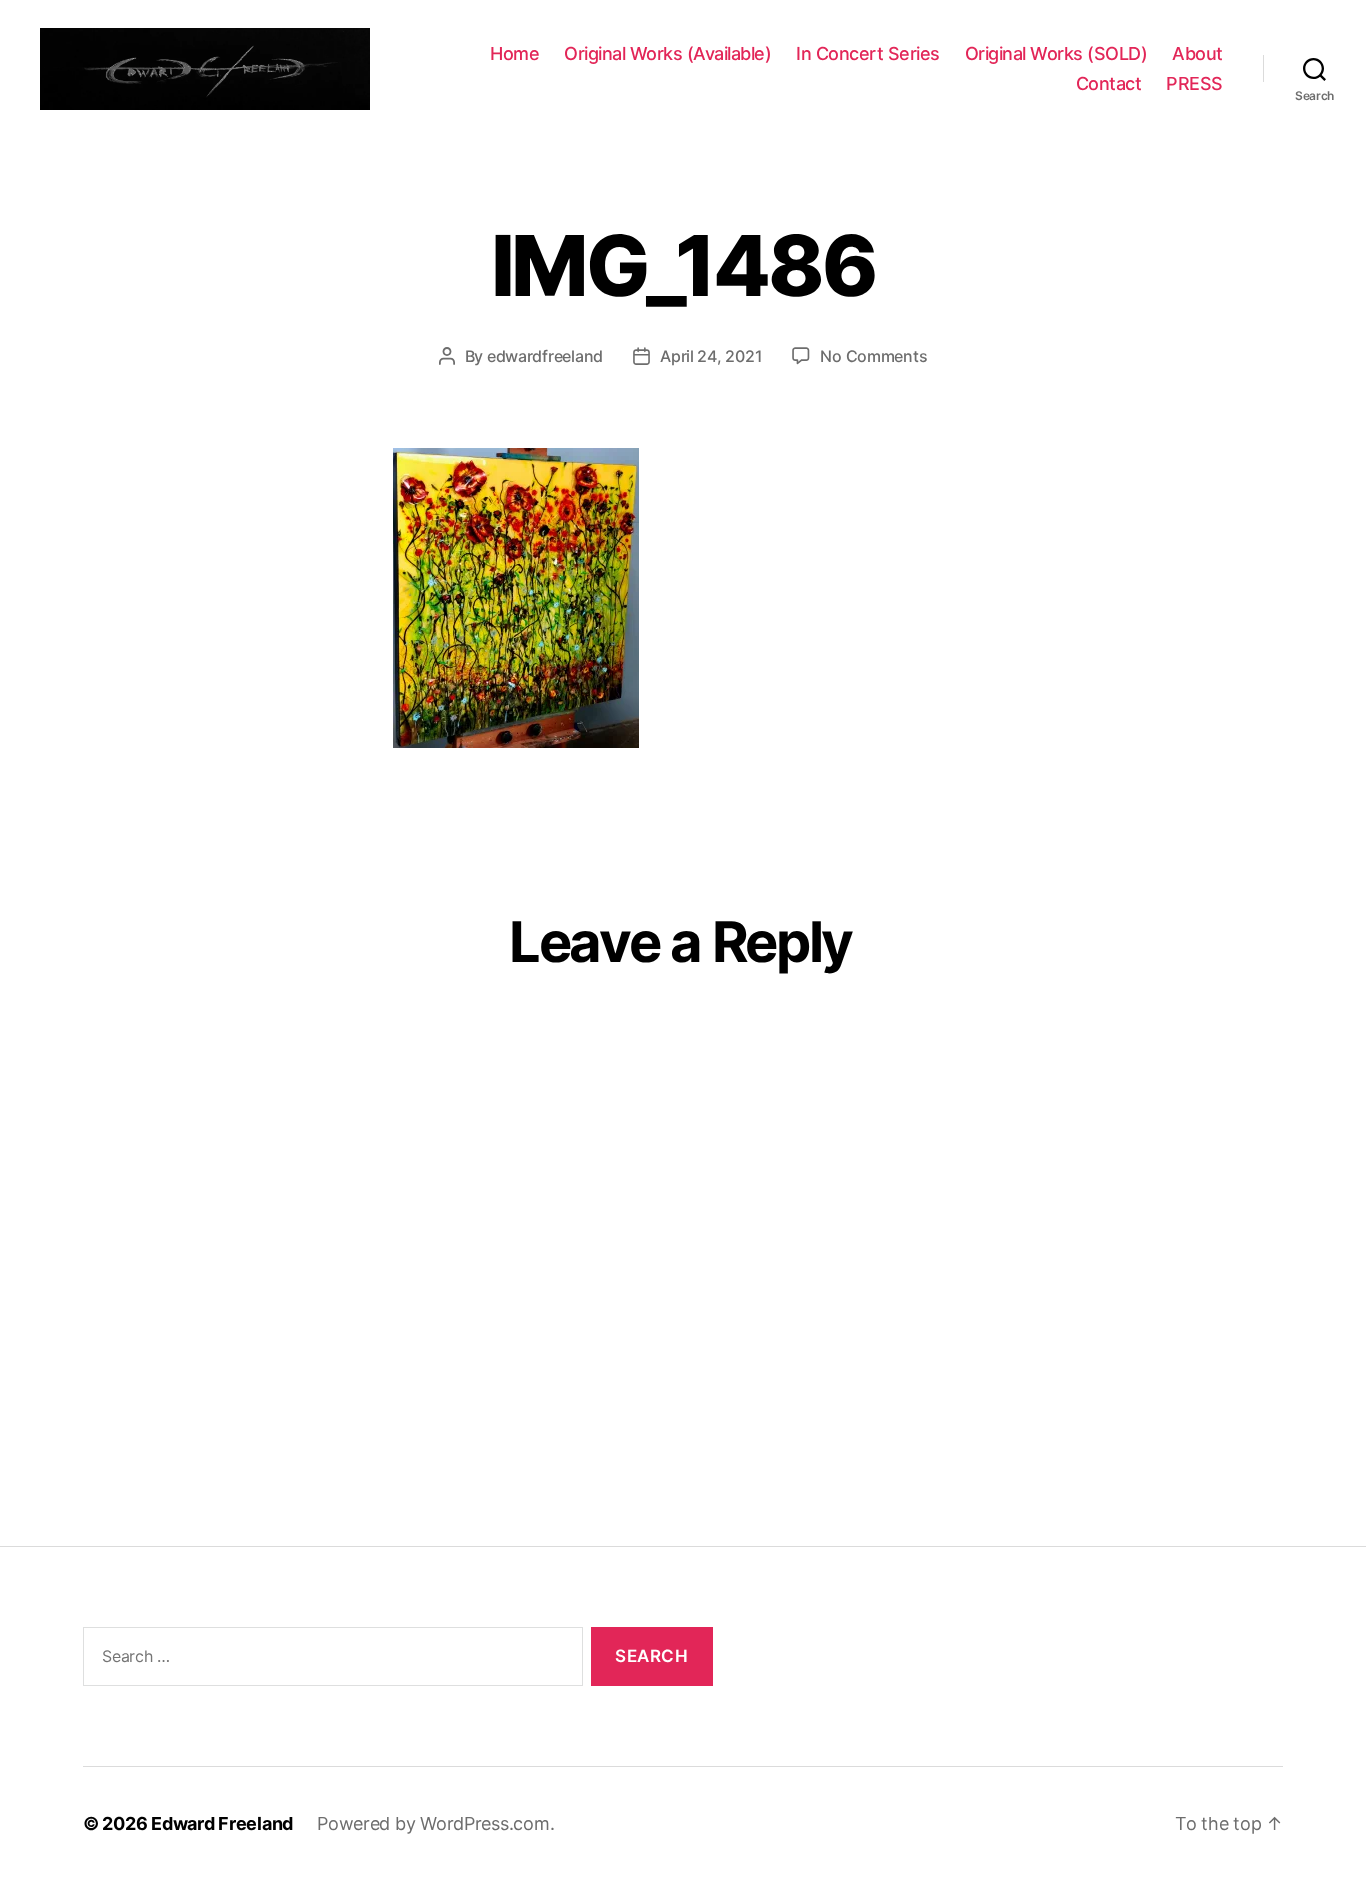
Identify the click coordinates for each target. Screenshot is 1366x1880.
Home (514, 53)
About (1197, 53)
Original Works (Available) (667, 53)
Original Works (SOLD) (1056, 53)
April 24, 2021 (711, 356)
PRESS (1194, 83)
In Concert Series (868, 53)
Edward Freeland (222, 1823)
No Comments (873, 356)
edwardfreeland (545, 356)
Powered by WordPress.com (433, 1823)
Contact (1109, 83)
